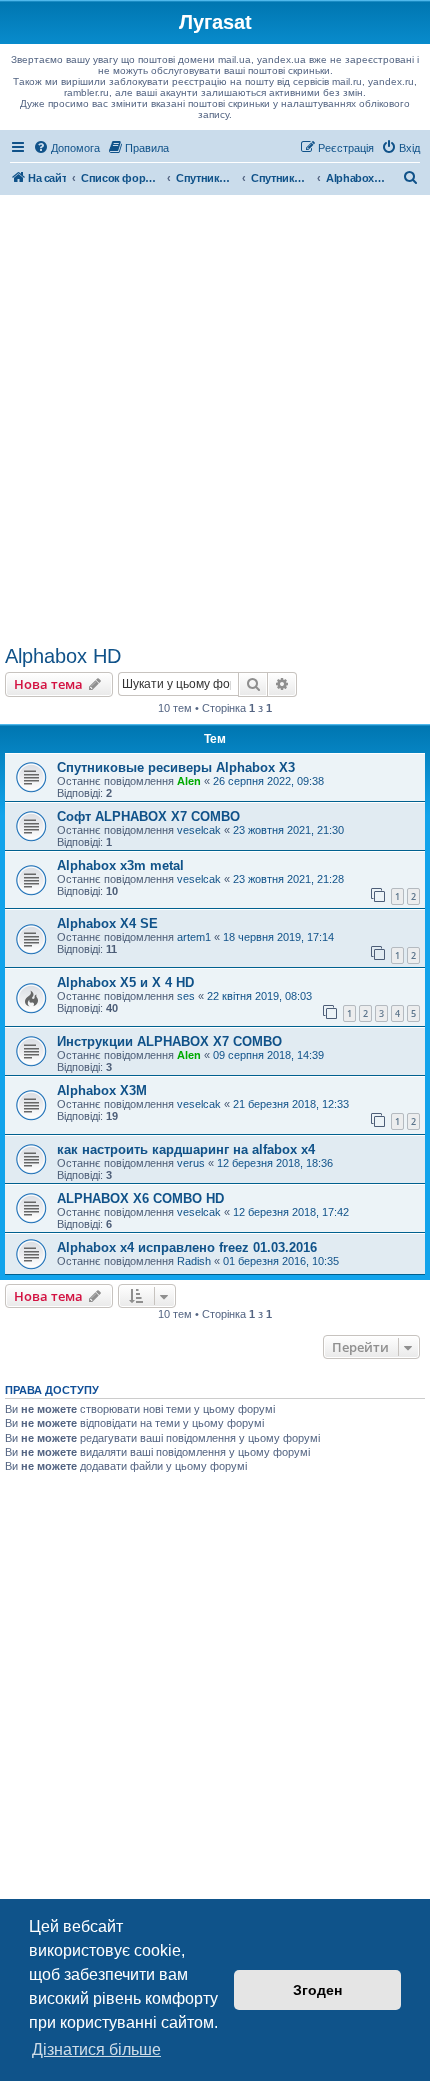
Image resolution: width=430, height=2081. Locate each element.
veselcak (199, 830)
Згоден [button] (317, 1990)
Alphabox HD (63, 656)
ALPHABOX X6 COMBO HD (140, 1198)
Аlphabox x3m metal (120, 865)
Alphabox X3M (102, 1090)
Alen (189, 781)
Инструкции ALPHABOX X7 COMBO (169, 1041)
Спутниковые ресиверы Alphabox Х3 (176, 767)
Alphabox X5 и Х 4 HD (125, 982)
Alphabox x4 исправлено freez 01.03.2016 (187, 1247)
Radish (194, 1261)
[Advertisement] (215, 420)
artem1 (194, 937)
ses (186, 996)
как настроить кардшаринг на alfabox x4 (186, 1149)
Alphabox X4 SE (107, 923)
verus (191, 1163)
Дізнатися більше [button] (96, 2049)
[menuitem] (66, 148)
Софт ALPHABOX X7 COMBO (148, 816)
